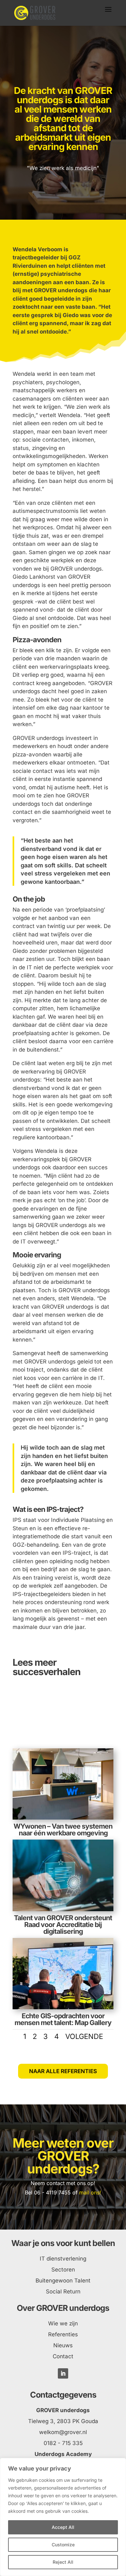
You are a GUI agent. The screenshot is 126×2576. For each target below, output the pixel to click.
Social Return (63, 2291)
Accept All (63, 2527)
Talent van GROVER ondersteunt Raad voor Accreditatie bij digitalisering (63, 1925)
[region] (63, 2517)
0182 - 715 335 (63, 2443)
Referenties (63, 2334)
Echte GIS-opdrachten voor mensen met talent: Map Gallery (63, 2019)
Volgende (84, 2036)
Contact (63, 2356)
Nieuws (63, 2345)
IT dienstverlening (63, 2259)
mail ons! (90, 2192)
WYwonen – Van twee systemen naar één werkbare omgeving (63, 1830)
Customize (63, 2545)
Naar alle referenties (63, 2071)
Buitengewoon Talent (63, 2281)
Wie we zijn (63, 2323)
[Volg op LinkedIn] (63, 2373)
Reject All (63, 2562)
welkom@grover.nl (63, 2432)
